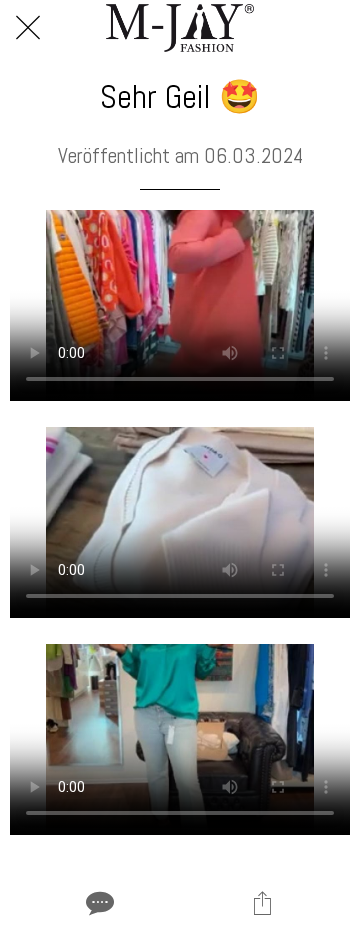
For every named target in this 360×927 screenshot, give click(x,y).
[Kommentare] (98, 903)
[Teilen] (262, 903)
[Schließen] (28, 28)
